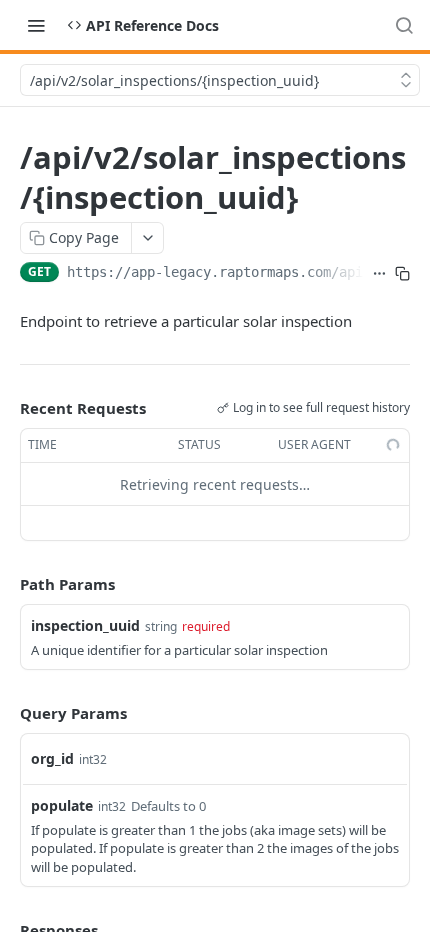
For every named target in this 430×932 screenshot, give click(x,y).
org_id (52, 758)
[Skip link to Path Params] (6, 585)
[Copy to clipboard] (402, 274)
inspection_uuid (85, 625)
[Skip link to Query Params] (6, 713)
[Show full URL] (379, 274)
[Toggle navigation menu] (36, 25)
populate (62, 805)
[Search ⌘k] (404, 25)
